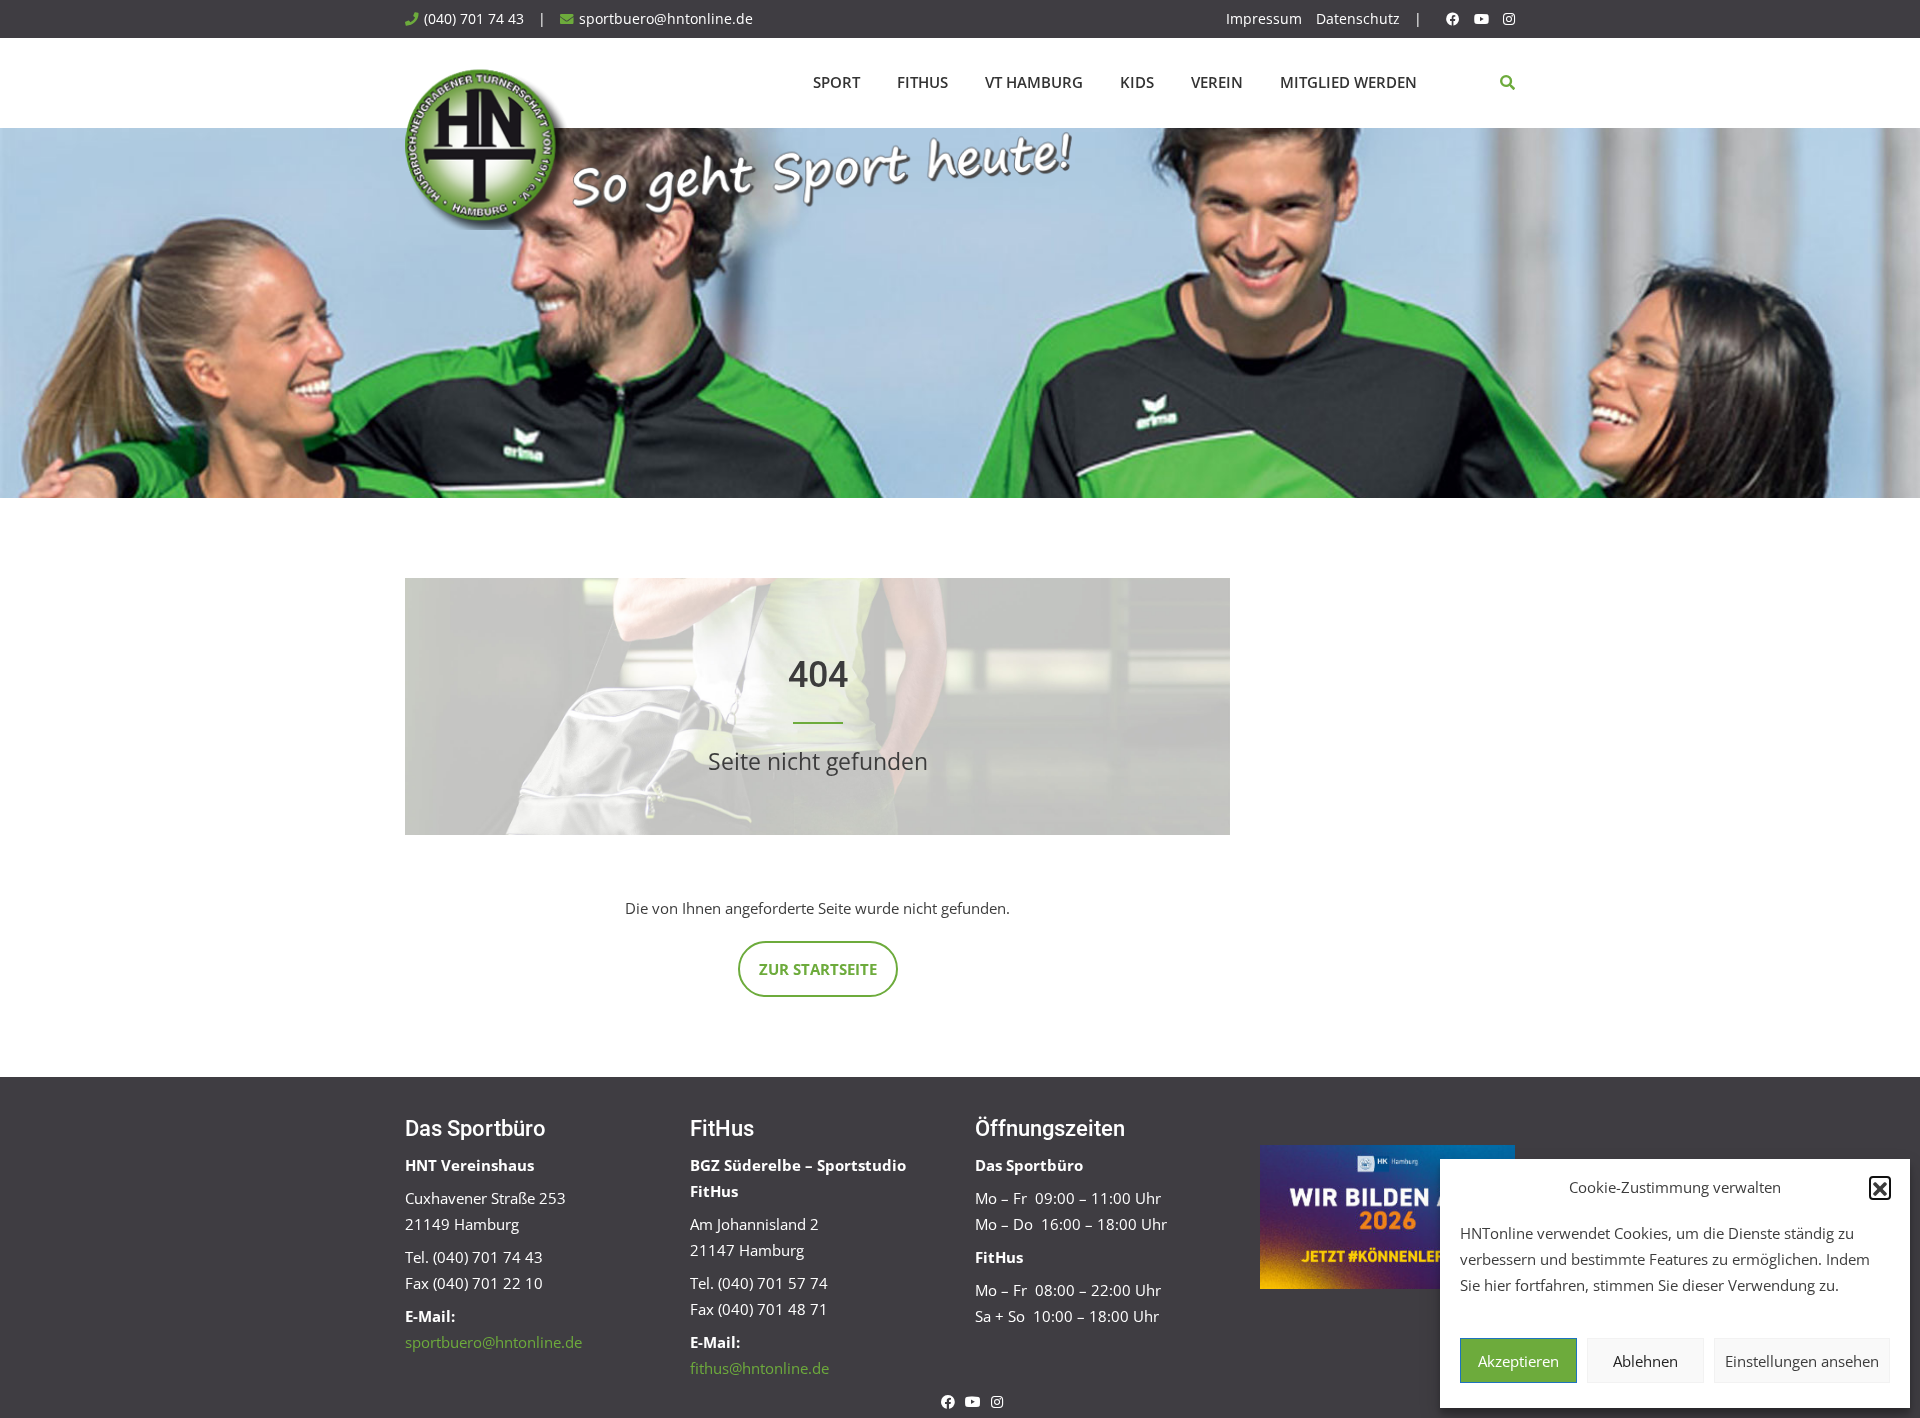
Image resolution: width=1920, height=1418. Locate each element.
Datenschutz (1358, 19)
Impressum (1264, 19)
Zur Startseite (818, 969)
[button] (1880, 1187)
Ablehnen (1645, 1361)
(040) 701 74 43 (474, 19)
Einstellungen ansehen (1802, 1361)
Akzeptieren (1518, 1361)
